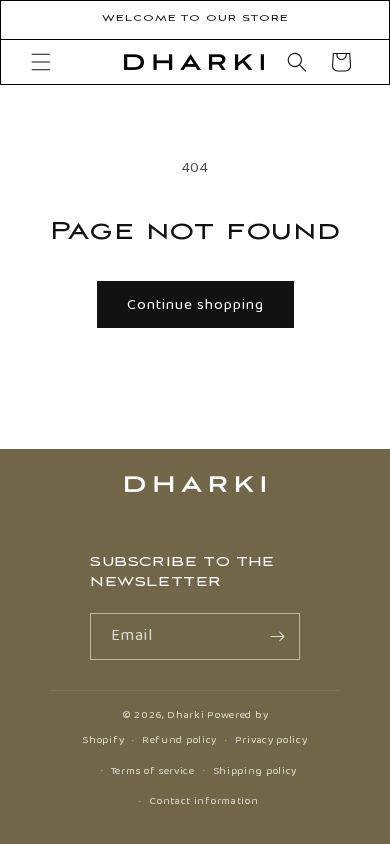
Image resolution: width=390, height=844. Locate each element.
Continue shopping (195, 305)
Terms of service (153, 771)
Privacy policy (271, 740)
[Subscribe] (277, 636)
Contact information (203, 801)
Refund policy (179, 740)
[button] (41, 62)
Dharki (185, 715)
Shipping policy (255, 771)
